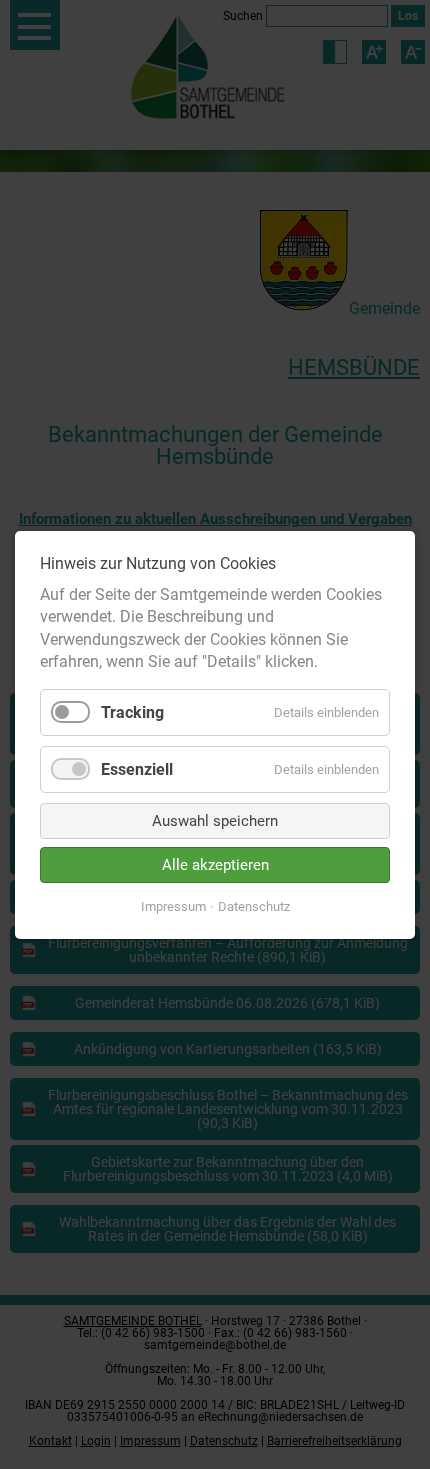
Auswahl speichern (215, 820)
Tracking (132, 711)
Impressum (173, 905)
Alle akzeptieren (215, 864)
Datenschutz (254, 905)
